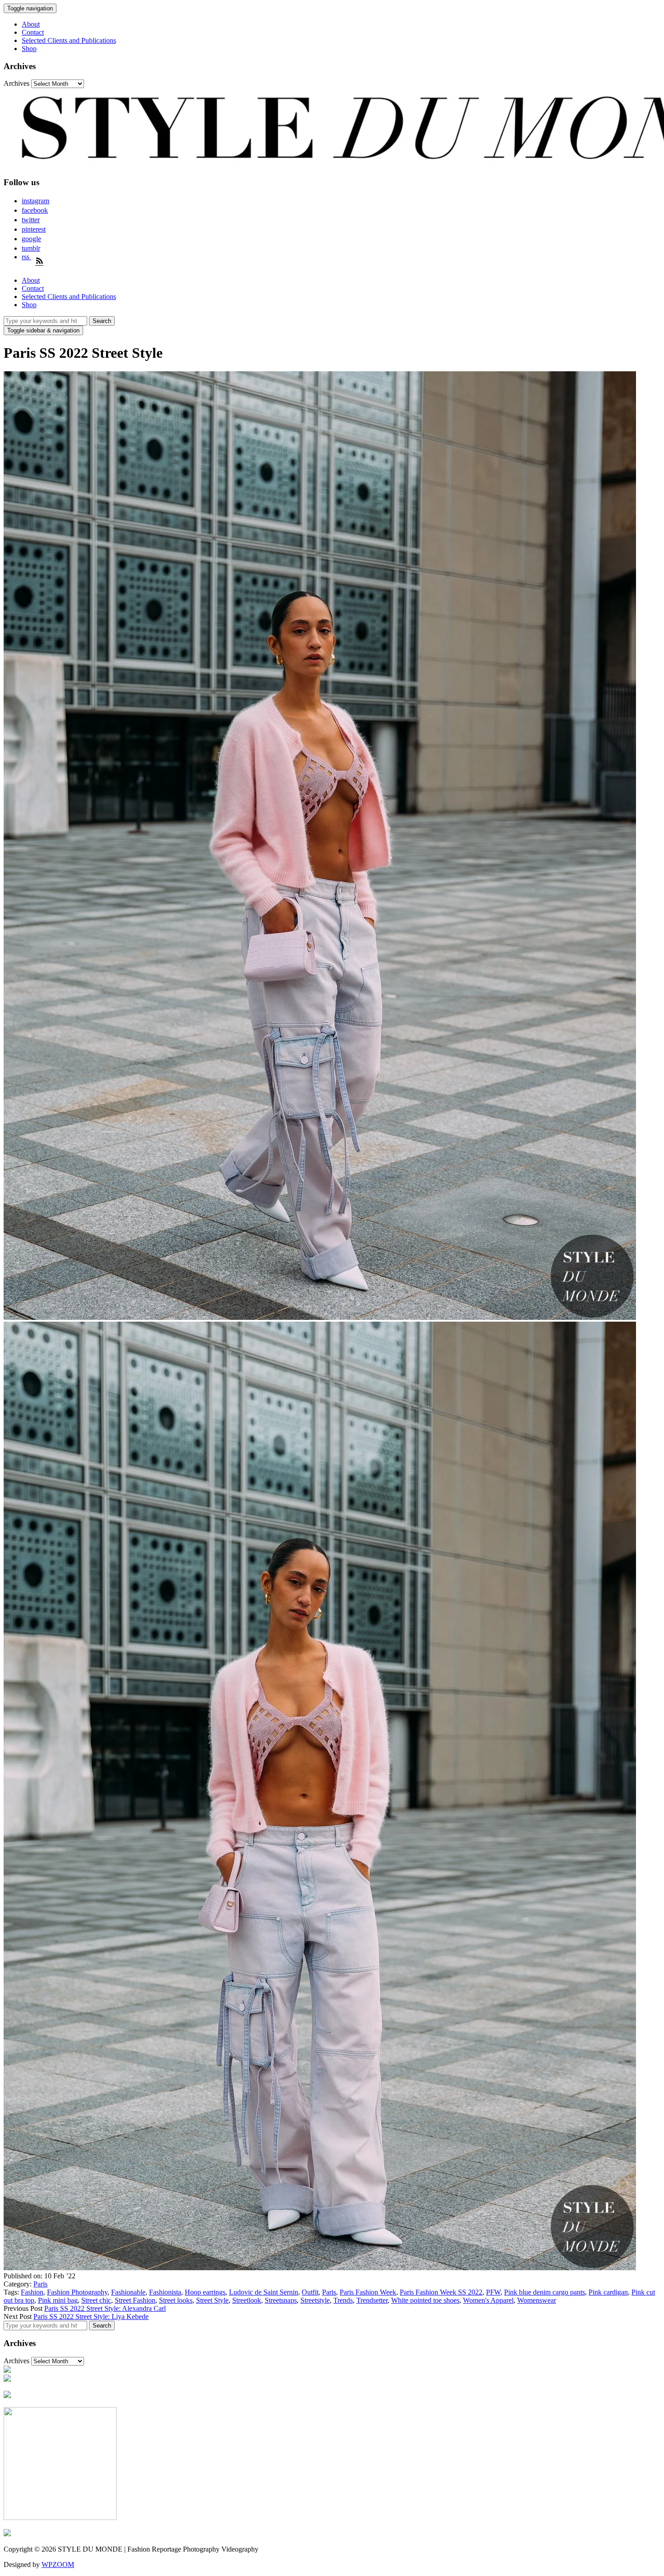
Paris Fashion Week (368, 2292)
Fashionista (165, 2292)
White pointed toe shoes (425, 2300)
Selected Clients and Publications (69, 40)
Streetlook (247, 2300)
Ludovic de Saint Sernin (264, 2292)
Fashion (32, 2292)
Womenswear (537, 2300)
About (31, 24)
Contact (33, 32)
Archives (16, 83)
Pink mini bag (58, 2300)
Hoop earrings (205, 2292)
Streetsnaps (281, 2300)
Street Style (212, 2300)
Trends (343, 2300)
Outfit (310, 2292)
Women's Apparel (488, 2300)
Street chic (96, 2300)
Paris (40, 2284)
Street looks (176, 2300)
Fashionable (128, 2292)
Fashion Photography (77, 2292)
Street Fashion (135, 2300)
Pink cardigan (608, 2292)
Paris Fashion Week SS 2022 (441, 2292)
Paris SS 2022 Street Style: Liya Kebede (91, 2317)
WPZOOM (58, 2564)
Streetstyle (315, 2300)
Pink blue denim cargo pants (545, 2292)
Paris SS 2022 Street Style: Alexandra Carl (105, 2308)
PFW (493, 2292)
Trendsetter (372, 2300)
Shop (29, 49)
